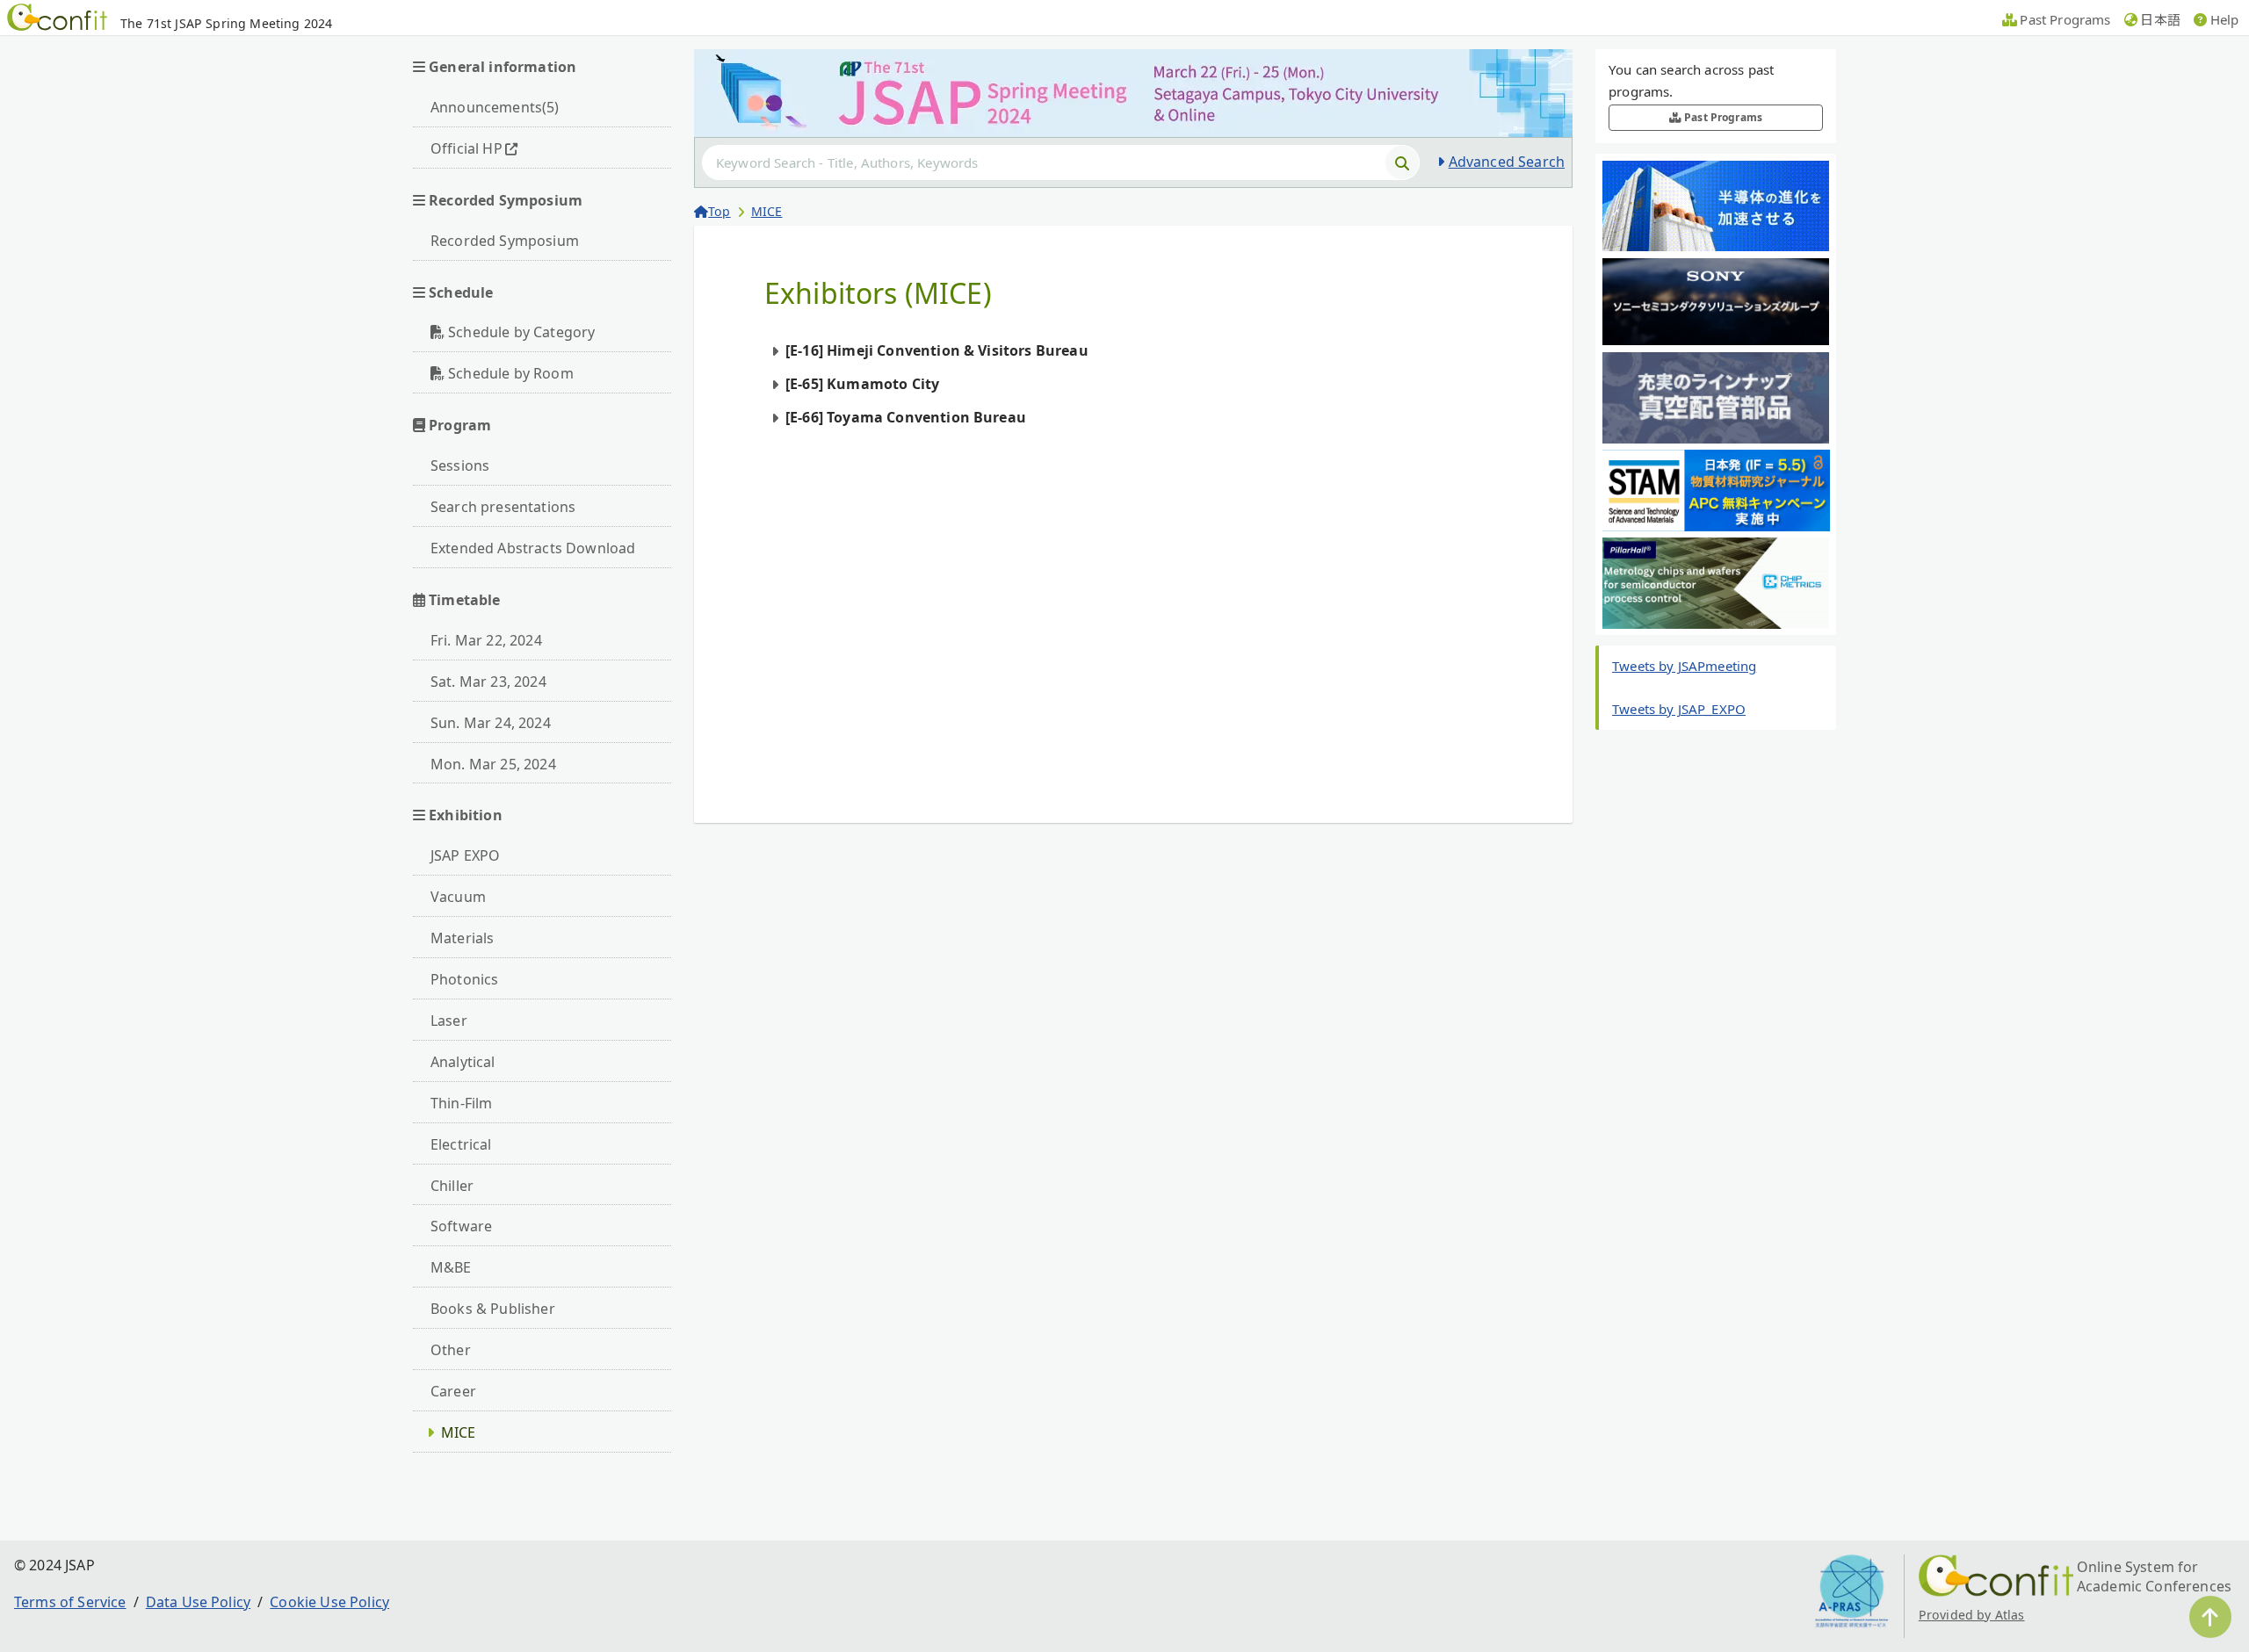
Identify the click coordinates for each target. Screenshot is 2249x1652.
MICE (459, 1432)
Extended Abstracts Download (533, 548)
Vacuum (458, 897)
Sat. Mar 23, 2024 (488, 682)
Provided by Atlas (1972, 1615)
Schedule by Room (511, 373)
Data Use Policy (198, 1602)
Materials (462, 938)
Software (461, 1226)
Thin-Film (461, 1103)
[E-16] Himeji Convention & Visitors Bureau (937, 350)
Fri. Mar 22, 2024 (486, 640)
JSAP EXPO (465, 855)
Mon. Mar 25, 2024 (493, 764)
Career (453, 1391)
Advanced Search (1507, 162)
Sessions (460, 465)
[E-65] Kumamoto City (862, 384)
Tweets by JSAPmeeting (1684, 666)
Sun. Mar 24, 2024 (491, 723)
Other (451, 1350)
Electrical (461, 1144)
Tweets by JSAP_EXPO (1679, 709)
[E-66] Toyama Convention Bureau (906, 417)
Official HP (466, 148)
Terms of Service (70, 1602)
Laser (449, 1021)
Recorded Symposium (505, 241)
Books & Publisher (493, 1309)
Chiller (452, 1186)
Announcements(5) (495, 107)
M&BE (451, 1267)
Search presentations (503, 507)
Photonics (464, 979)
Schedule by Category (521, 332)
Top (719, 211)
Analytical (463, 1062)
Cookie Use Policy (329, 1602)
